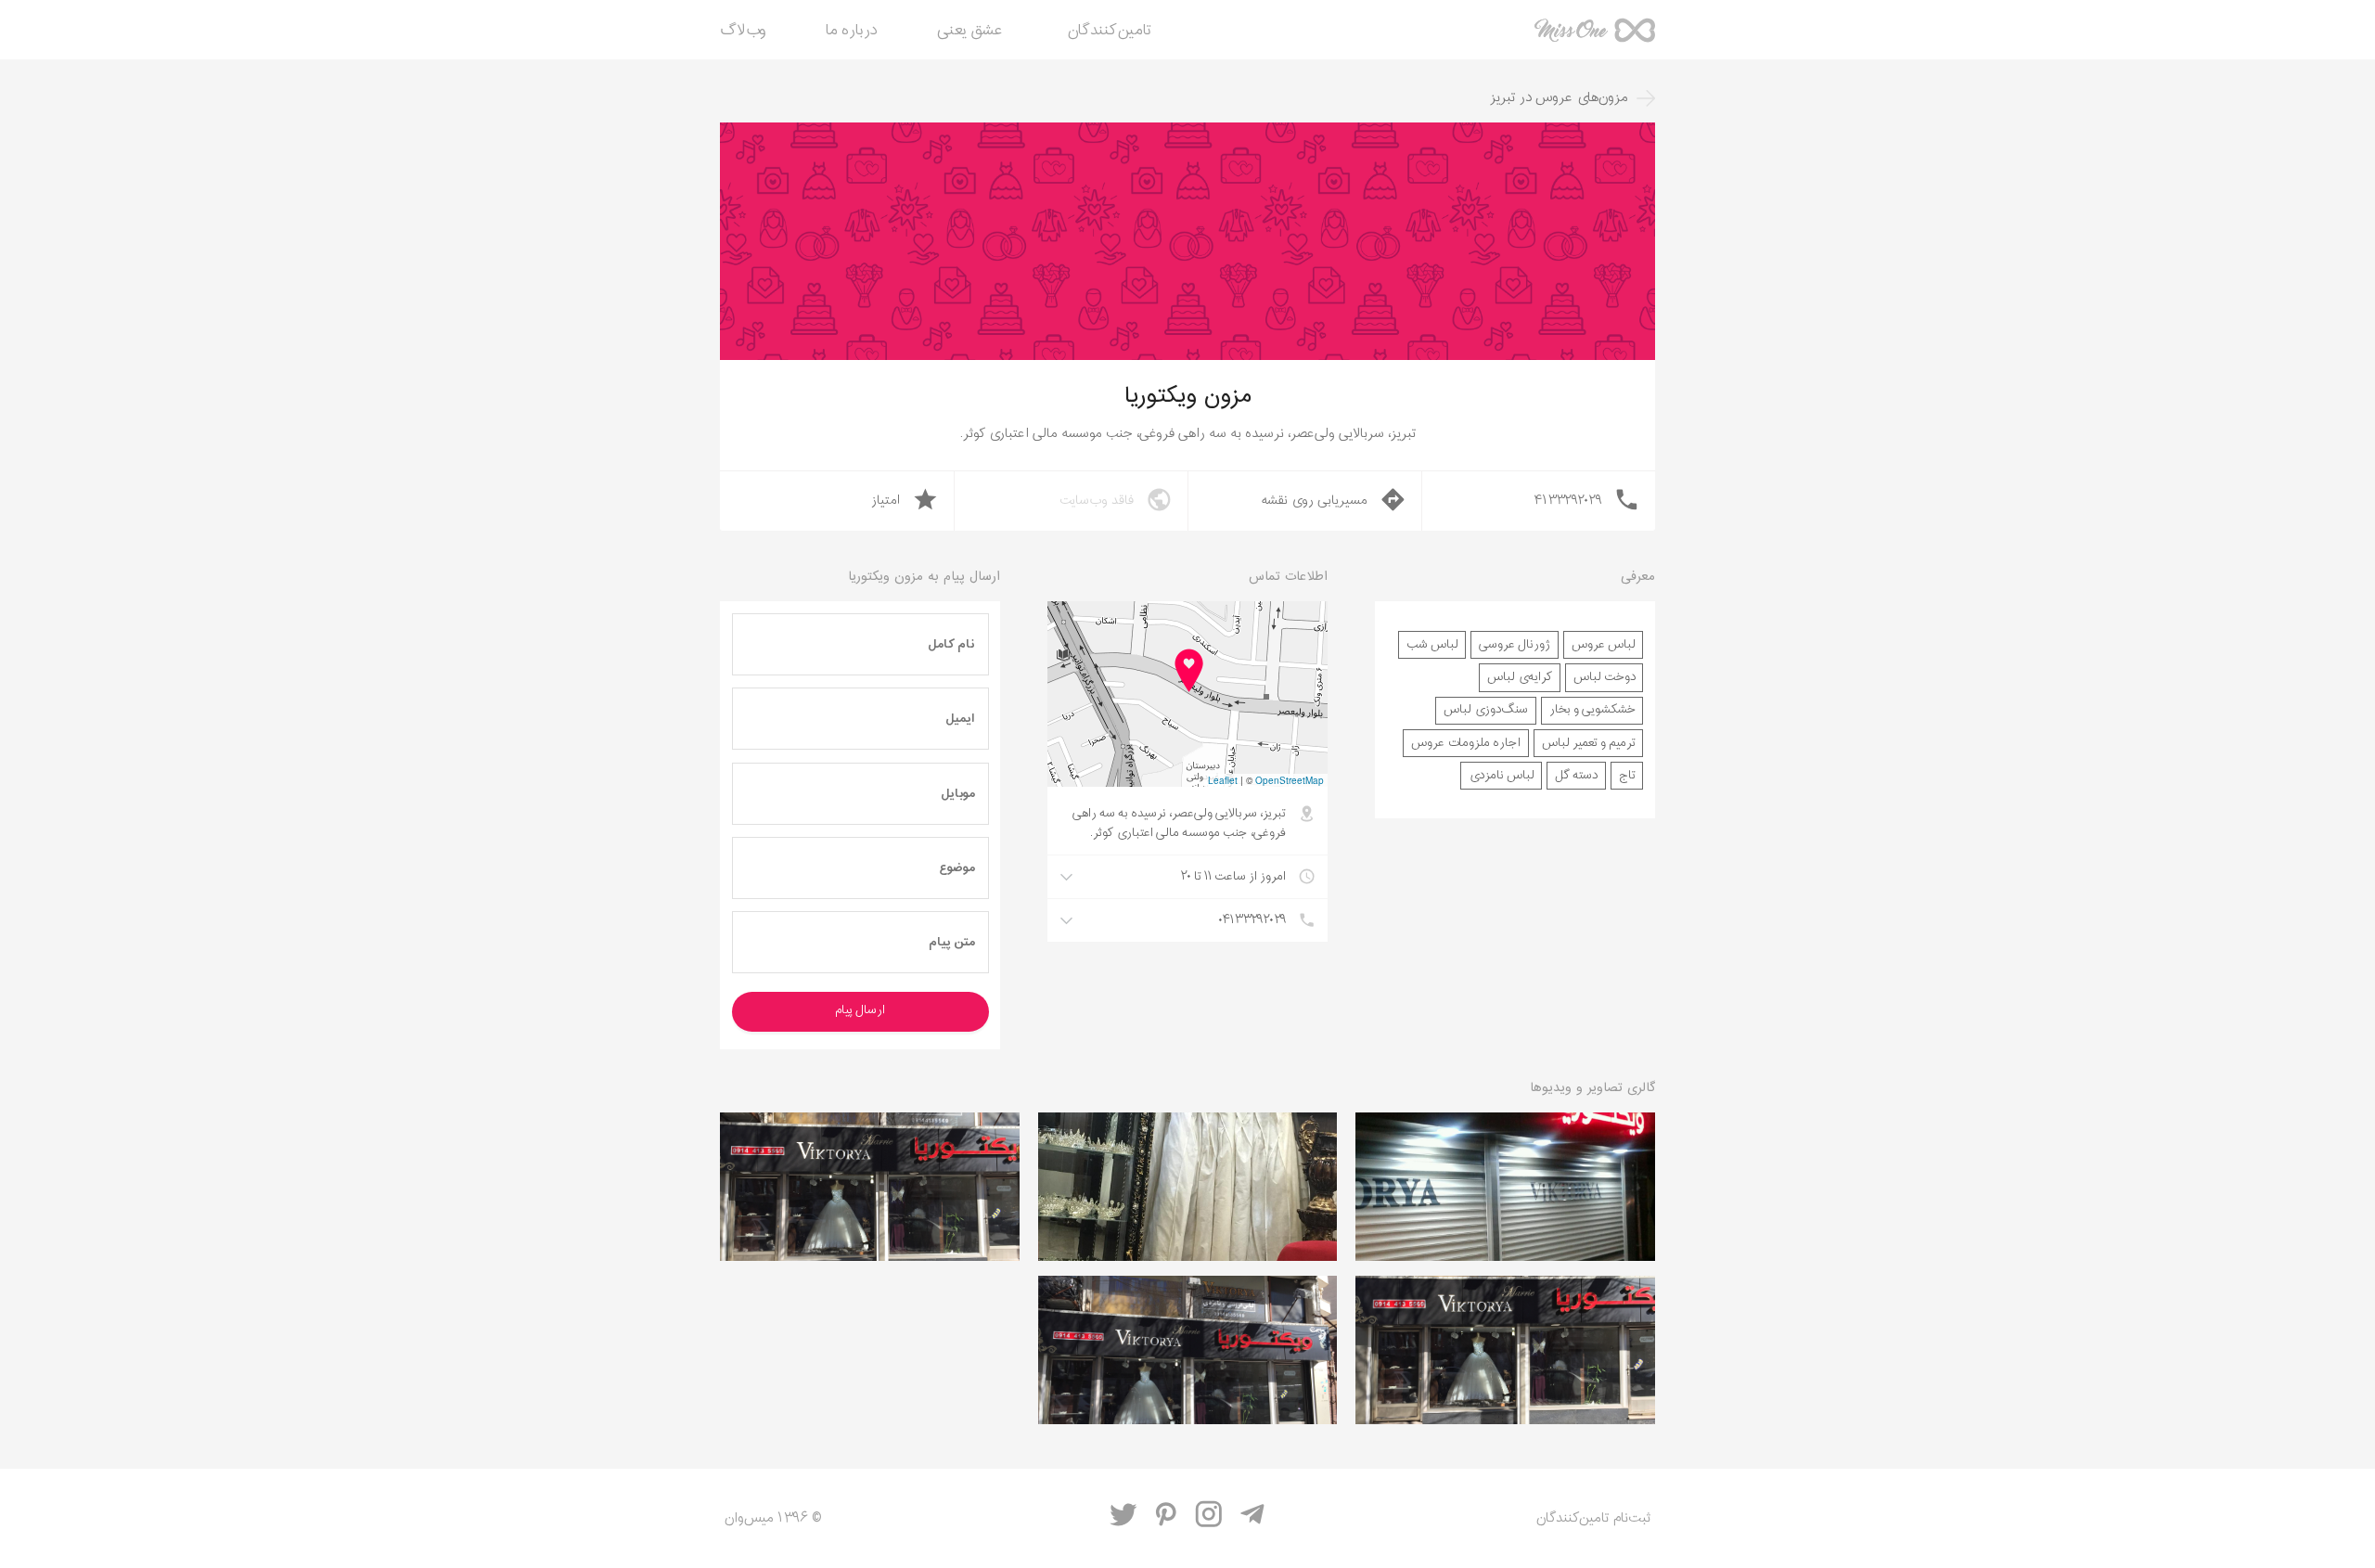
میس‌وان (1595, 38)
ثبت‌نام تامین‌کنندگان (1593, 1518)
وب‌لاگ (743, 32)
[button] (1187, 671)
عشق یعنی (970, 32)
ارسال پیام (860, 1010)
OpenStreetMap (1290, 780)
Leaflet (1223, 780)
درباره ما (852, 32)
